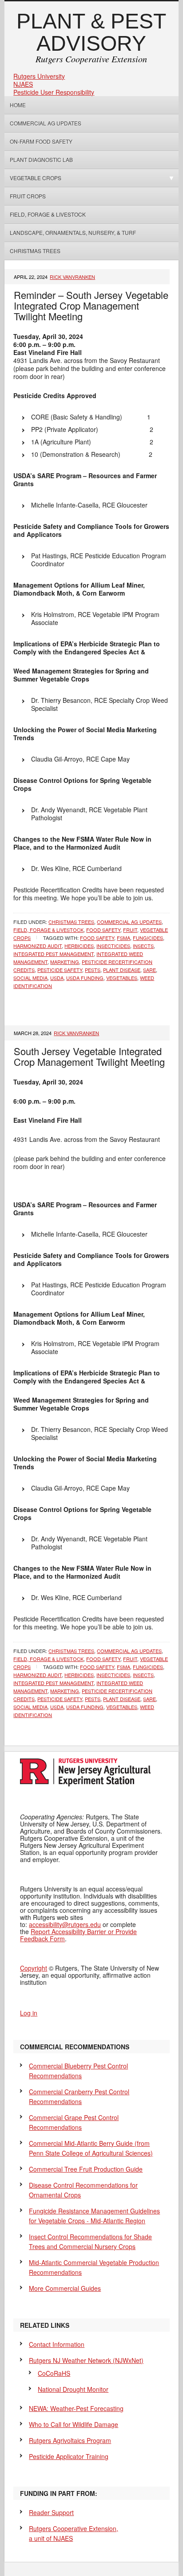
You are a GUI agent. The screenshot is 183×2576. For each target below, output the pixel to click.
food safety (97, 938)
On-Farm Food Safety (41, 141)
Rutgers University (39, 76)
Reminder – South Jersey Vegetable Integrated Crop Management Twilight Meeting (91, 305)
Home (18, 105)
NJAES (23, 84)
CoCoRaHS (54, 2373)
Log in (29, 2013)
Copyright (34, 1968)
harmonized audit (38, 946)
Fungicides (148, 938)
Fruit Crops (28, 196)
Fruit (130, 930)
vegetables (122, 978)
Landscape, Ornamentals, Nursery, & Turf (73, 232)
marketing (65, 962)
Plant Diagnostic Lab (41, 159)
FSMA (123, 938)
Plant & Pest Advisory (91, 32)
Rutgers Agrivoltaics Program (70, 2440)
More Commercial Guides (65, 2288)
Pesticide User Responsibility (54, 92)
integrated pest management (54, 954)
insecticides (113, 946)
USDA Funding (85, 978)
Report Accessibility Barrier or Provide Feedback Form (78, 1935)
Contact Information (57, 2344)
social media (30, 978)
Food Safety (103, 930)
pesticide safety (60, 970)
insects (143, 946)
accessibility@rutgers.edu (65, 1924)
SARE (149, 970)
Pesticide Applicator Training (69, 2456)
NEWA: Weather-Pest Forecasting (76, 2408)
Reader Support (51, 2512)
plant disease (122, 970)
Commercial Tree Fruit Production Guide (86, 2169)
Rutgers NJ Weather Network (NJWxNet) (86, 2360)
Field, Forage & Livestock (48, 214)
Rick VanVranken (72, 277)
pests (93, 970)
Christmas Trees (35, 251)
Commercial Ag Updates (46, 123)
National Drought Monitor (73, 2389)
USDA (57, 978)
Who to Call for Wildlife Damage (74, 2424)
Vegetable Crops (33, 178)
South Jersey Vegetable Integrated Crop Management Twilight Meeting (89, 1056)
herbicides (79, 946)
